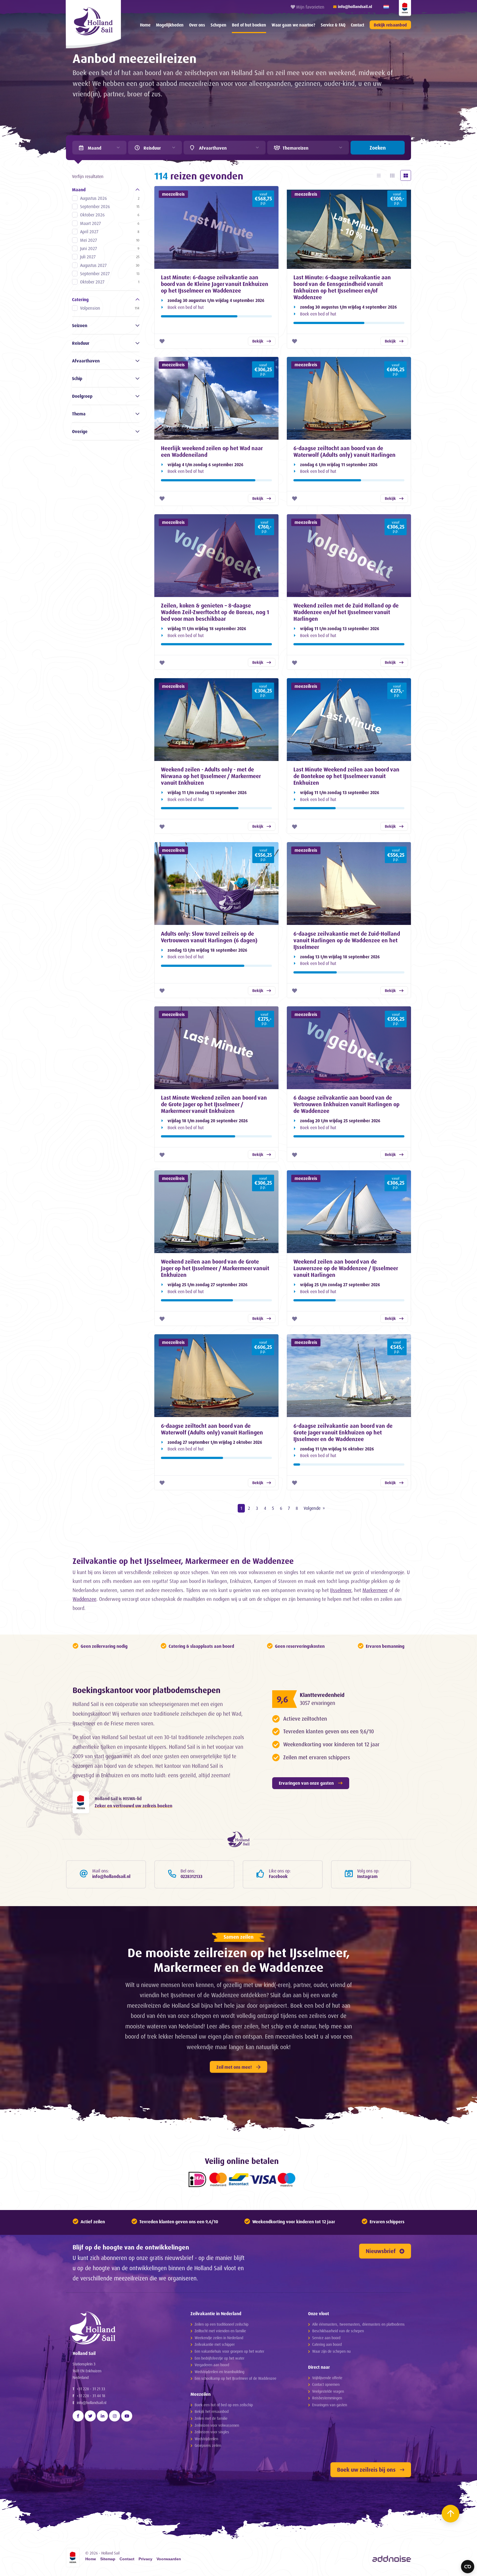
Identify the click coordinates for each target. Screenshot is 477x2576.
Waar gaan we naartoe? (293, 25)
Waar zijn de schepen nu (331, 2351)
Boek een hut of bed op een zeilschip (224, 2405)
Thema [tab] (79, 414)
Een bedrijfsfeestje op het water (219, 2358)
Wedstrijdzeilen (206, 2439)
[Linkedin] (102, 2416)
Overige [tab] (80, 431)
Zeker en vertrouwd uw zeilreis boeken (133, 1806)
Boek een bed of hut (186, 307)
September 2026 (110, 206)
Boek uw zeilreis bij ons (366, 2470)
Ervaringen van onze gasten (306, 1783)
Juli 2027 (110, 257)
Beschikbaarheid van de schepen (338, 2331)
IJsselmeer (341, 1590)
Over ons (197, 25)
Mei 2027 (110, 240)
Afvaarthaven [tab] (86, 361)
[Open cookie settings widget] (468, 2567)
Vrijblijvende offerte (327, 2378)
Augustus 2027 (110, 265)
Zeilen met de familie (211, 2418)
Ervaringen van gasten (330, 2405)
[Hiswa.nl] (81, 1802)
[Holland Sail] (121, 2328)
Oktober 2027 (110, 282)
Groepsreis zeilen (208, 2445)
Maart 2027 (110, 223)
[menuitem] (145, 25)
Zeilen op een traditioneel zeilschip (222, 2324)
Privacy (145, 2559)
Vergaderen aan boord (212, 2365)
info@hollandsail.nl (92, 2403)
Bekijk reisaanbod (390, 25)
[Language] (386, 7)
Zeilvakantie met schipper (215, 2344)
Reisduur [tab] (81, 343)
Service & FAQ (333, 25)
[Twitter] (90, 2416)
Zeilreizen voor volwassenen (217, 2425)
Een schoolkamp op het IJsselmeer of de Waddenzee (235, 2378)
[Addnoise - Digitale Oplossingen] (392, 2559)
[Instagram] (115, 2416)
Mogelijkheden (170, 25)
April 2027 (110, 232)
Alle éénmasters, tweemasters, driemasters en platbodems (358, 2324)
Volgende (312, 1508)
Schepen (218, 25)
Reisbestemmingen (327, 2398)
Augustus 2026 (110, 198)
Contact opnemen (326, 2384)
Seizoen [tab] (80, 325)
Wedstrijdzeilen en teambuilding (219, 2372)
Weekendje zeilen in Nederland (219, 2338)
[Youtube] (127, 2416)
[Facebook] (78, 2416)
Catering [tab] (80, 299)
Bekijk (258, 341)
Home (145, 25)
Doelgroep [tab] (82, 396)
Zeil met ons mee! (234, 2067)
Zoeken (378, 148)
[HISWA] (405, 8)
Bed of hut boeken (249, 25)
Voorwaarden (169, 2559)
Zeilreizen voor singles (212, 2432)
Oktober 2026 (110, 215)
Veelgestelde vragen (328, 2391)
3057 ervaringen (317, 1703)
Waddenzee (84, 1599)
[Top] (451, 2514)
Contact (357, 25)
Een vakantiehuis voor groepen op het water (229, 2351)
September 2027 (110, 274)
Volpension (110, 308)
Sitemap (108, 2559)
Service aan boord (326, 2338)
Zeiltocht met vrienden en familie (220, 2331)
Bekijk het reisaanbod (212, 2411)
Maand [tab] (79, 190)
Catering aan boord (327, 2344)
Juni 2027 (110, 248)
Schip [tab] (77, 378)
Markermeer (375, 1590)
